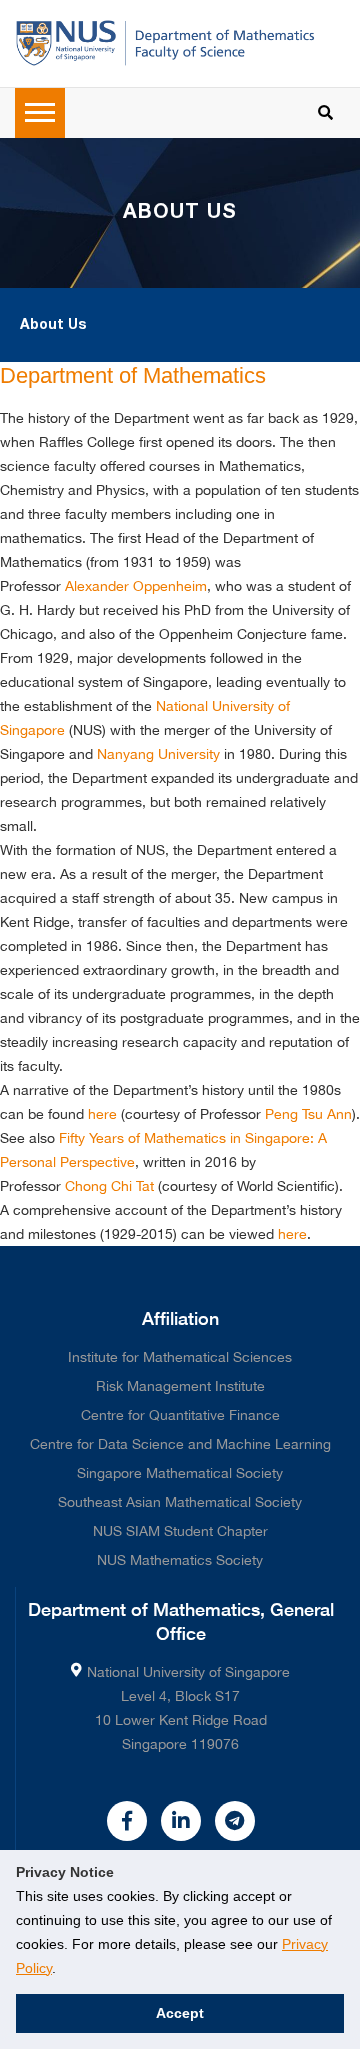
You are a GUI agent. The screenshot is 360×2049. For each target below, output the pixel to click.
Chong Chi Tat (109, 1186)
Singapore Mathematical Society (180, 1473)
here (102, 1114)
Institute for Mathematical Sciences (180, 1357)
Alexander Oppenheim (136, 586)
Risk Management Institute (180, 1386)
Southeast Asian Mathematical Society (180, 1502)
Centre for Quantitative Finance (180, 1415)
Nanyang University (158, 754)
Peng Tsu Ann (308, 1114)
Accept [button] (180, 2013)
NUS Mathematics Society (180, 1560)
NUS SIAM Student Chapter (180, 1531)
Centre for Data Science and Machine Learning (180, 1444)
